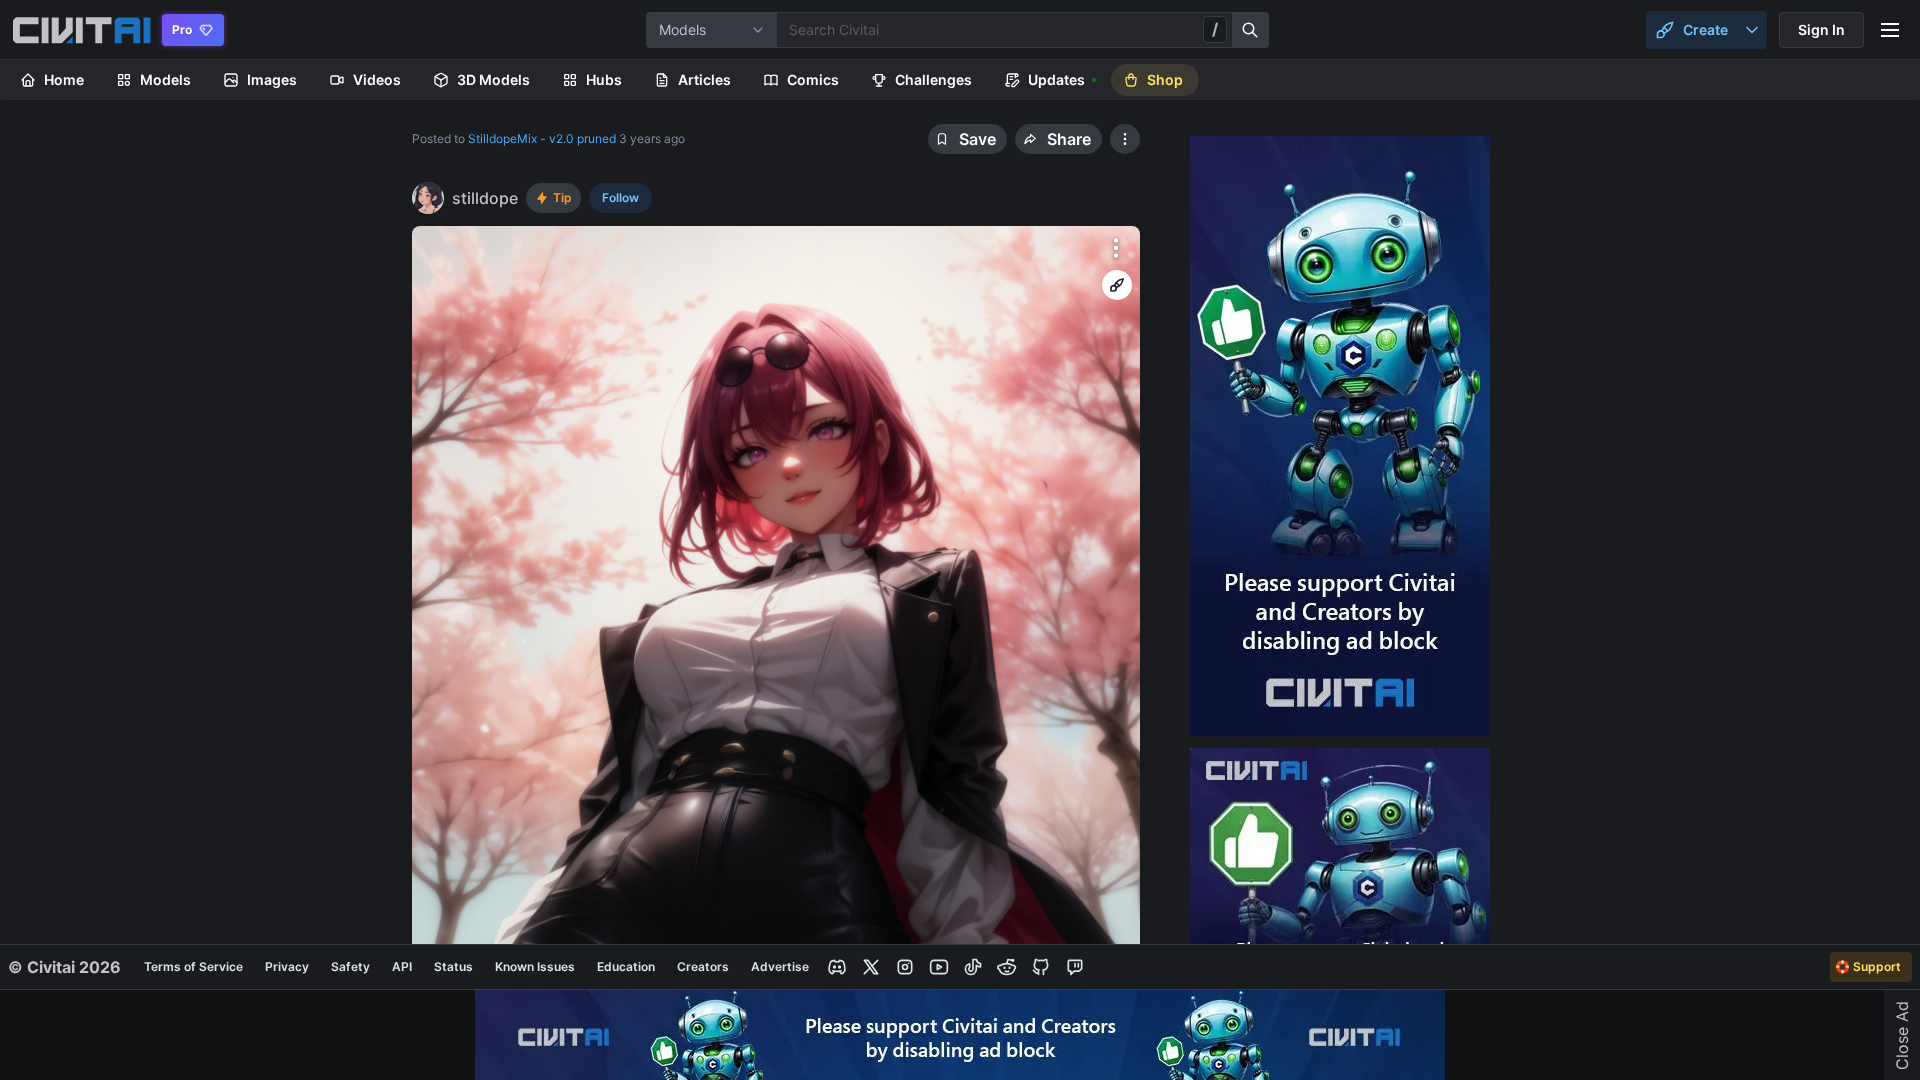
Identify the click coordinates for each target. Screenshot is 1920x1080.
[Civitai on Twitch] (1075, 967)
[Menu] (1890, 30)
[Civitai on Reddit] (1007, 967)
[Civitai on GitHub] (1041, 967)
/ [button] (1215, 29)
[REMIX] (1117, 285)
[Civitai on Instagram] (905, 967)
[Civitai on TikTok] (973, 967)
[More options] (1116, 248)
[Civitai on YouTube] (939, 967)
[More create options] (1752, 30)
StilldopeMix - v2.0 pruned (542, 138)
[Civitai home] (81, 30)
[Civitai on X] (871, 967)
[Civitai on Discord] (837, 967)
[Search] (1251, 30)
